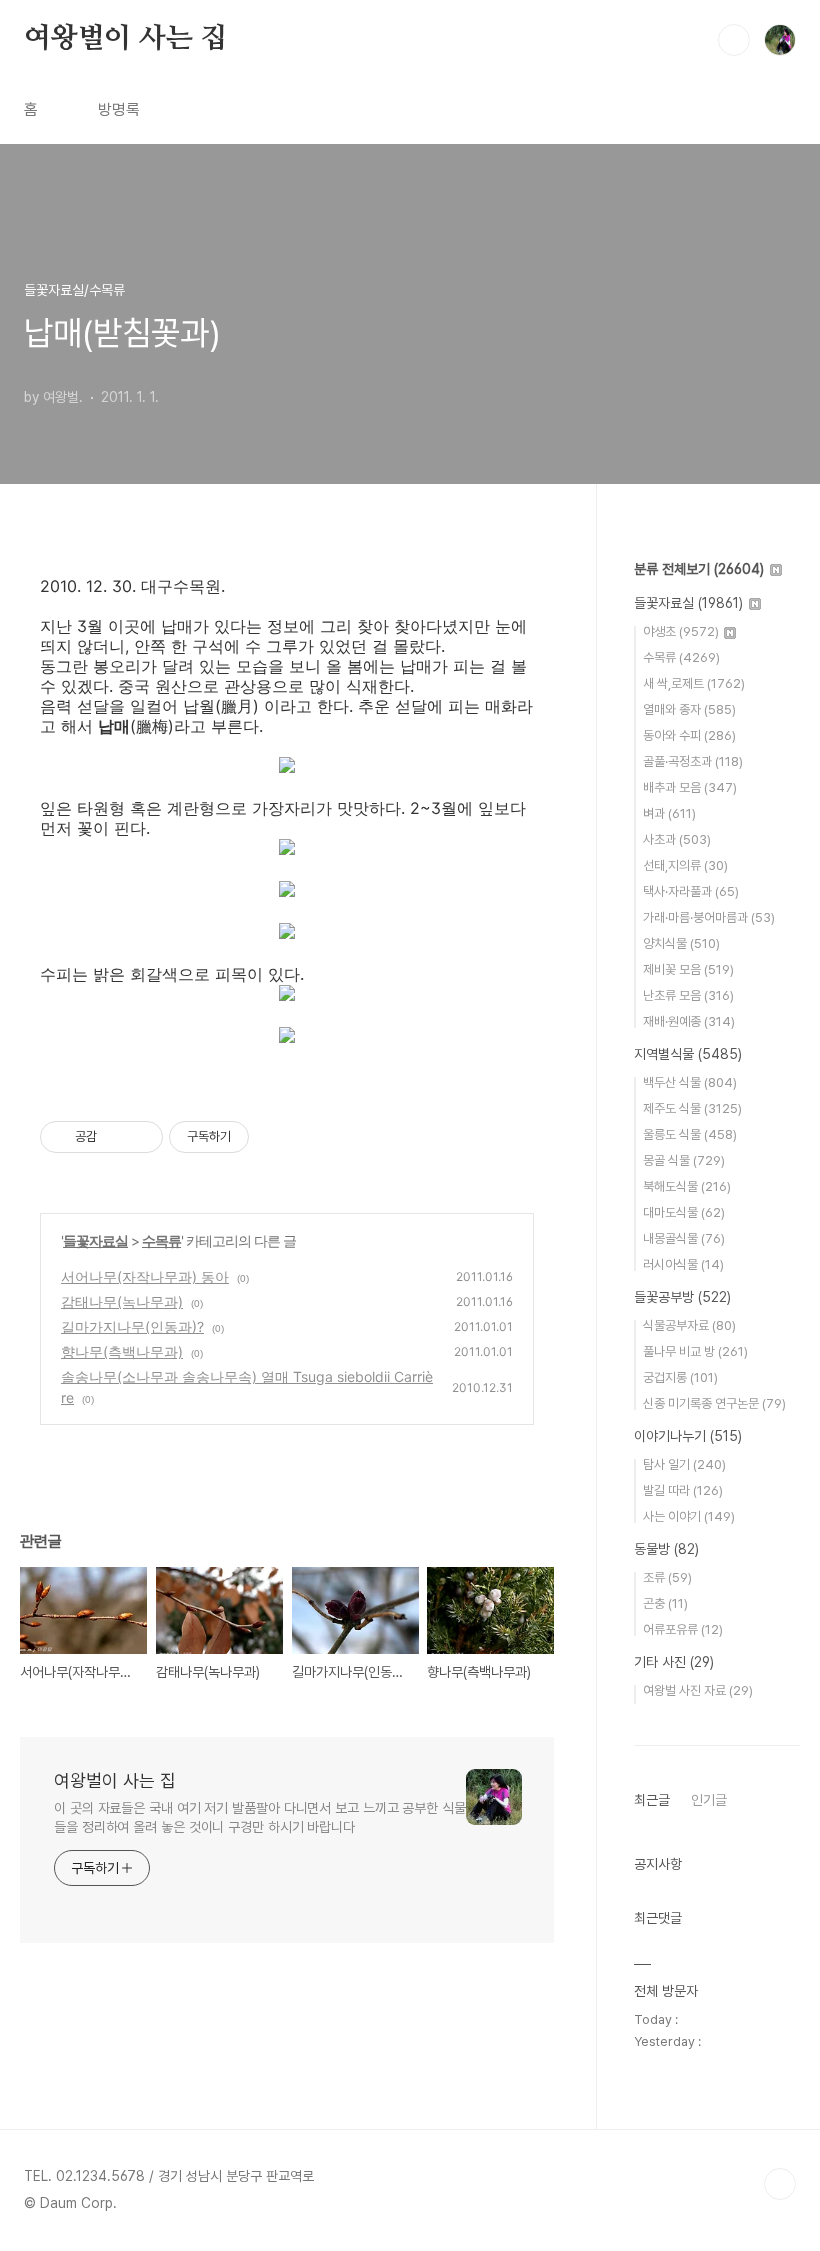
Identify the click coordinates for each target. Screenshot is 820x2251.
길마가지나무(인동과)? (132, 1326)
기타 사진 (674, 1662)
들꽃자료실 (95, 1240)
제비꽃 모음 (688, 969)
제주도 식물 (692, 1108)
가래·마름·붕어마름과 (709, 917)
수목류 (161, 1240)
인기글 (709, 1800)
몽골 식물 (684, 1160)
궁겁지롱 (680, 1377)
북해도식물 (687, 1186)
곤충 (665, 1603)
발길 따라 (683, 1490)
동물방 (666, 1549)
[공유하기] (115, 1137)
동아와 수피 (689, 735)
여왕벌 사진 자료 (698, 1690)
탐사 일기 (684, 1464)
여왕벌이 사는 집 (125, 39)
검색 (734, 40)
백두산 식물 (690, 1082)
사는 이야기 (689, 1516)
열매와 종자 (689, 709)
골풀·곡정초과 (693, 761)
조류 (667, 1577)
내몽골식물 (684, 1238)
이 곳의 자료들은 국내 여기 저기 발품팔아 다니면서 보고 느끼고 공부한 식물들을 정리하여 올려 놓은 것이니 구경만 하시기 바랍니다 (260, 1817)
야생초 (681, 631)
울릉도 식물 (690, 1134)
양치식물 (681, 943)
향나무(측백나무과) (122, 1351)
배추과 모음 (690, 787)
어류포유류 (683, 1629)
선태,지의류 (685, 865)
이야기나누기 (688, 1436)
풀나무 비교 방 (695, 1351)
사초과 (677, 839)
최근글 (652, 1800)
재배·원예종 (689, 1021)
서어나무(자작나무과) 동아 (145, 1276)
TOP (780, 2184)
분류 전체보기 (699, 569)
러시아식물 (683, 1264)
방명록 (119, 109)
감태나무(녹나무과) (122, 1301)
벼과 (669, 813)
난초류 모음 (688, 995)
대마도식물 (684, 1212)
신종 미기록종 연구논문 (714, 1403)
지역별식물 (688, 1054)
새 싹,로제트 (694, 683)
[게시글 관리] (140, 1137)
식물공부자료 (689, 1325)
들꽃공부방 (682, 1297)
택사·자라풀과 (691, 891)
